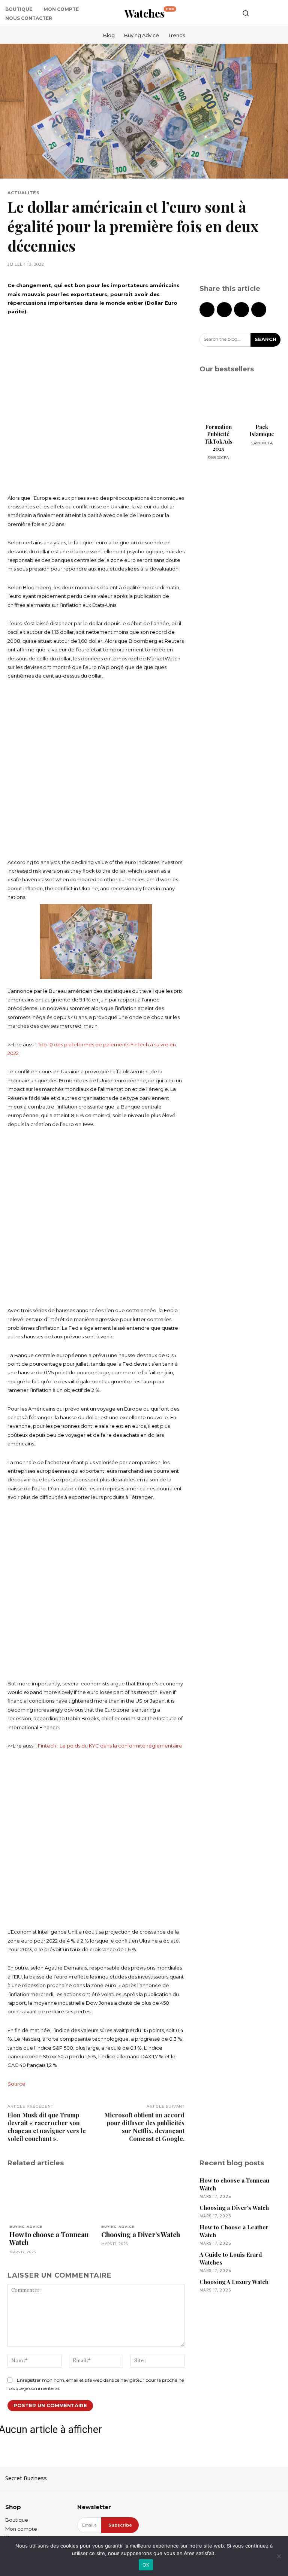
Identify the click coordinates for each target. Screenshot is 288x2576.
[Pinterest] (241, 310)
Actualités (24, 193)
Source (16, 2084)
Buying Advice (26, 2227)
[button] (246, 13)
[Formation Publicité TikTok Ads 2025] (218, 401)
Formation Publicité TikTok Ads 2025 (218, 438)
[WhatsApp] (259, 310)
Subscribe (120, 2525)
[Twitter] (224, 310)
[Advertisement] (96, 405)
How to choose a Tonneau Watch (49, 2239)
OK (146, 2565)
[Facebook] (207, 310)
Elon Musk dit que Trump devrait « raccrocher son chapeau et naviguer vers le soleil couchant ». (47, 2127)
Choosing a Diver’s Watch (141, 2235)
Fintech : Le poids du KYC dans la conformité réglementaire (110, 1746)
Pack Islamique (262, 431)
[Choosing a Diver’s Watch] (142, 2198)
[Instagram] (264, 2478)
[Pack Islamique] (262, 401)
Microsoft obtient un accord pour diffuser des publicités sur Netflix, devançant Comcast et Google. (144, 2127)
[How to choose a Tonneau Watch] (50, 2198)
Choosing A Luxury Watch (234, 2282)
